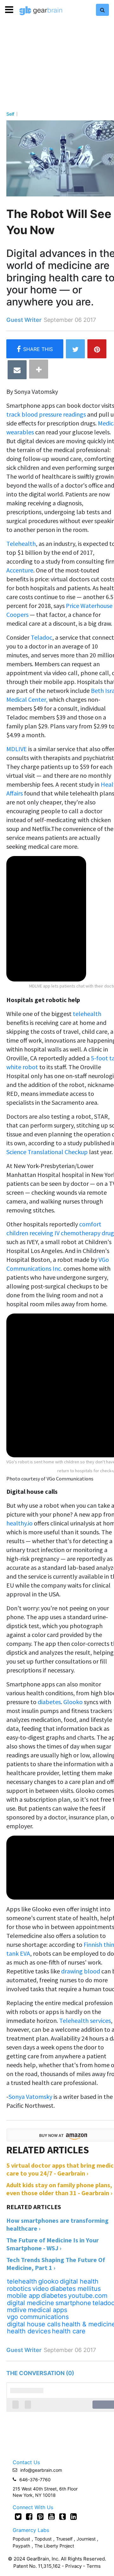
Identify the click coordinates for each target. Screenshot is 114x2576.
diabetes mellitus (75, 2289)
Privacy (73, 2566)
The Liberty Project (54, 2546)
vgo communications (38, 2317)
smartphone (73, 2303)
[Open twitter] (18, 2516)
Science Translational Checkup (47, 1152)
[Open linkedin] (74, 2516)
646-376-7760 (35, 2480)
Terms (94, 2566)
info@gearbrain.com (41, 2470)
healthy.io (19, 1523)
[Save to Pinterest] (97, 349)
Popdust (21, 2539)
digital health (79, 2281)
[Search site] (102, 10)
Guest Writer (24, 320)
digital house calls (34, 2324)
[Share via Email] (17, 370)
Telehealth (21, 543)
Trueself (65, 2539)
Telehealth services (85, 2020)
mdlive (17, 2310)
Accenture (20, 570)
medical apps (47, 2310)
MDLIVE (17, 749)
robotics (19, 2289)
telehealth (87, 1014)
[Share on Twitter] (75, 349)
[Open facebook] (29, 2516)
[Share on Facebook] (35, 349)
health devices (29, 2331)
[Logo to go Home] (41, 11)
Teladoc (41, 637)
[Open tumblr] (63, 2516)
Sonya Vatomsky (30, 2097)
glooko (48, 2281)
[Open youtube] (51, 2516)
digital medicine (31, 2303)
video (41, 2289)
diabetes (49, 1702)
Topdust (43, 2539)
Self (10, 114)
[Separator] (39, 369)
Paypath (21, 2546)
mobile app (23, 2296)
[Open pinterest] (40, 2516)
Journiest (87, 2539)
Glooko (73, 1702)
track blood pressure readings (46, 414)
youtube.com (88, 2296)
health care (69, 2331)
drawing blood (81, 1971)
